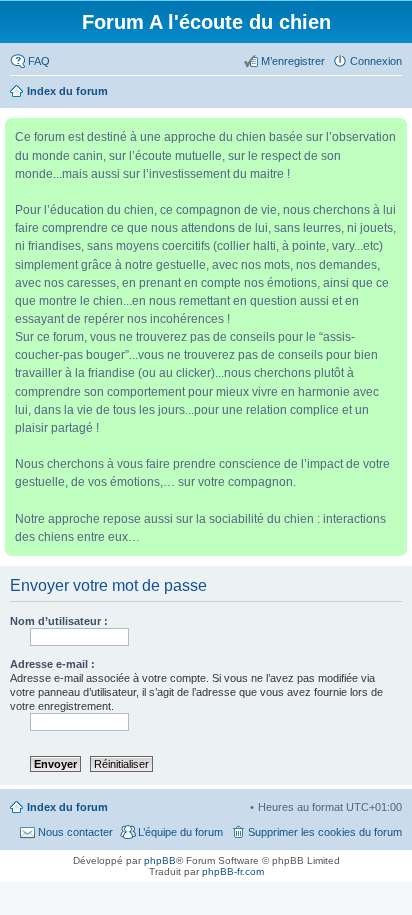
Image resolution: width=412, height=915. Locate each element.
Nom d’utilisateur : (59, 621)
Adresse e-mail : (52, 664)
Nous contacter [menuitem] (75, 832)
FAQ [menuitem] (39, 61)
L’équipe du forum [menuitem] (180, 832)
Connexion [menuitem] (376, 61)
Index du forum (67, 807)
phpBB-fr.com (233, 871)
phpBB (160, 860)
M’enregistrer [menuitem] (293, 61)
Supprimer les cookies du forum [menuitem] (325, 832)
